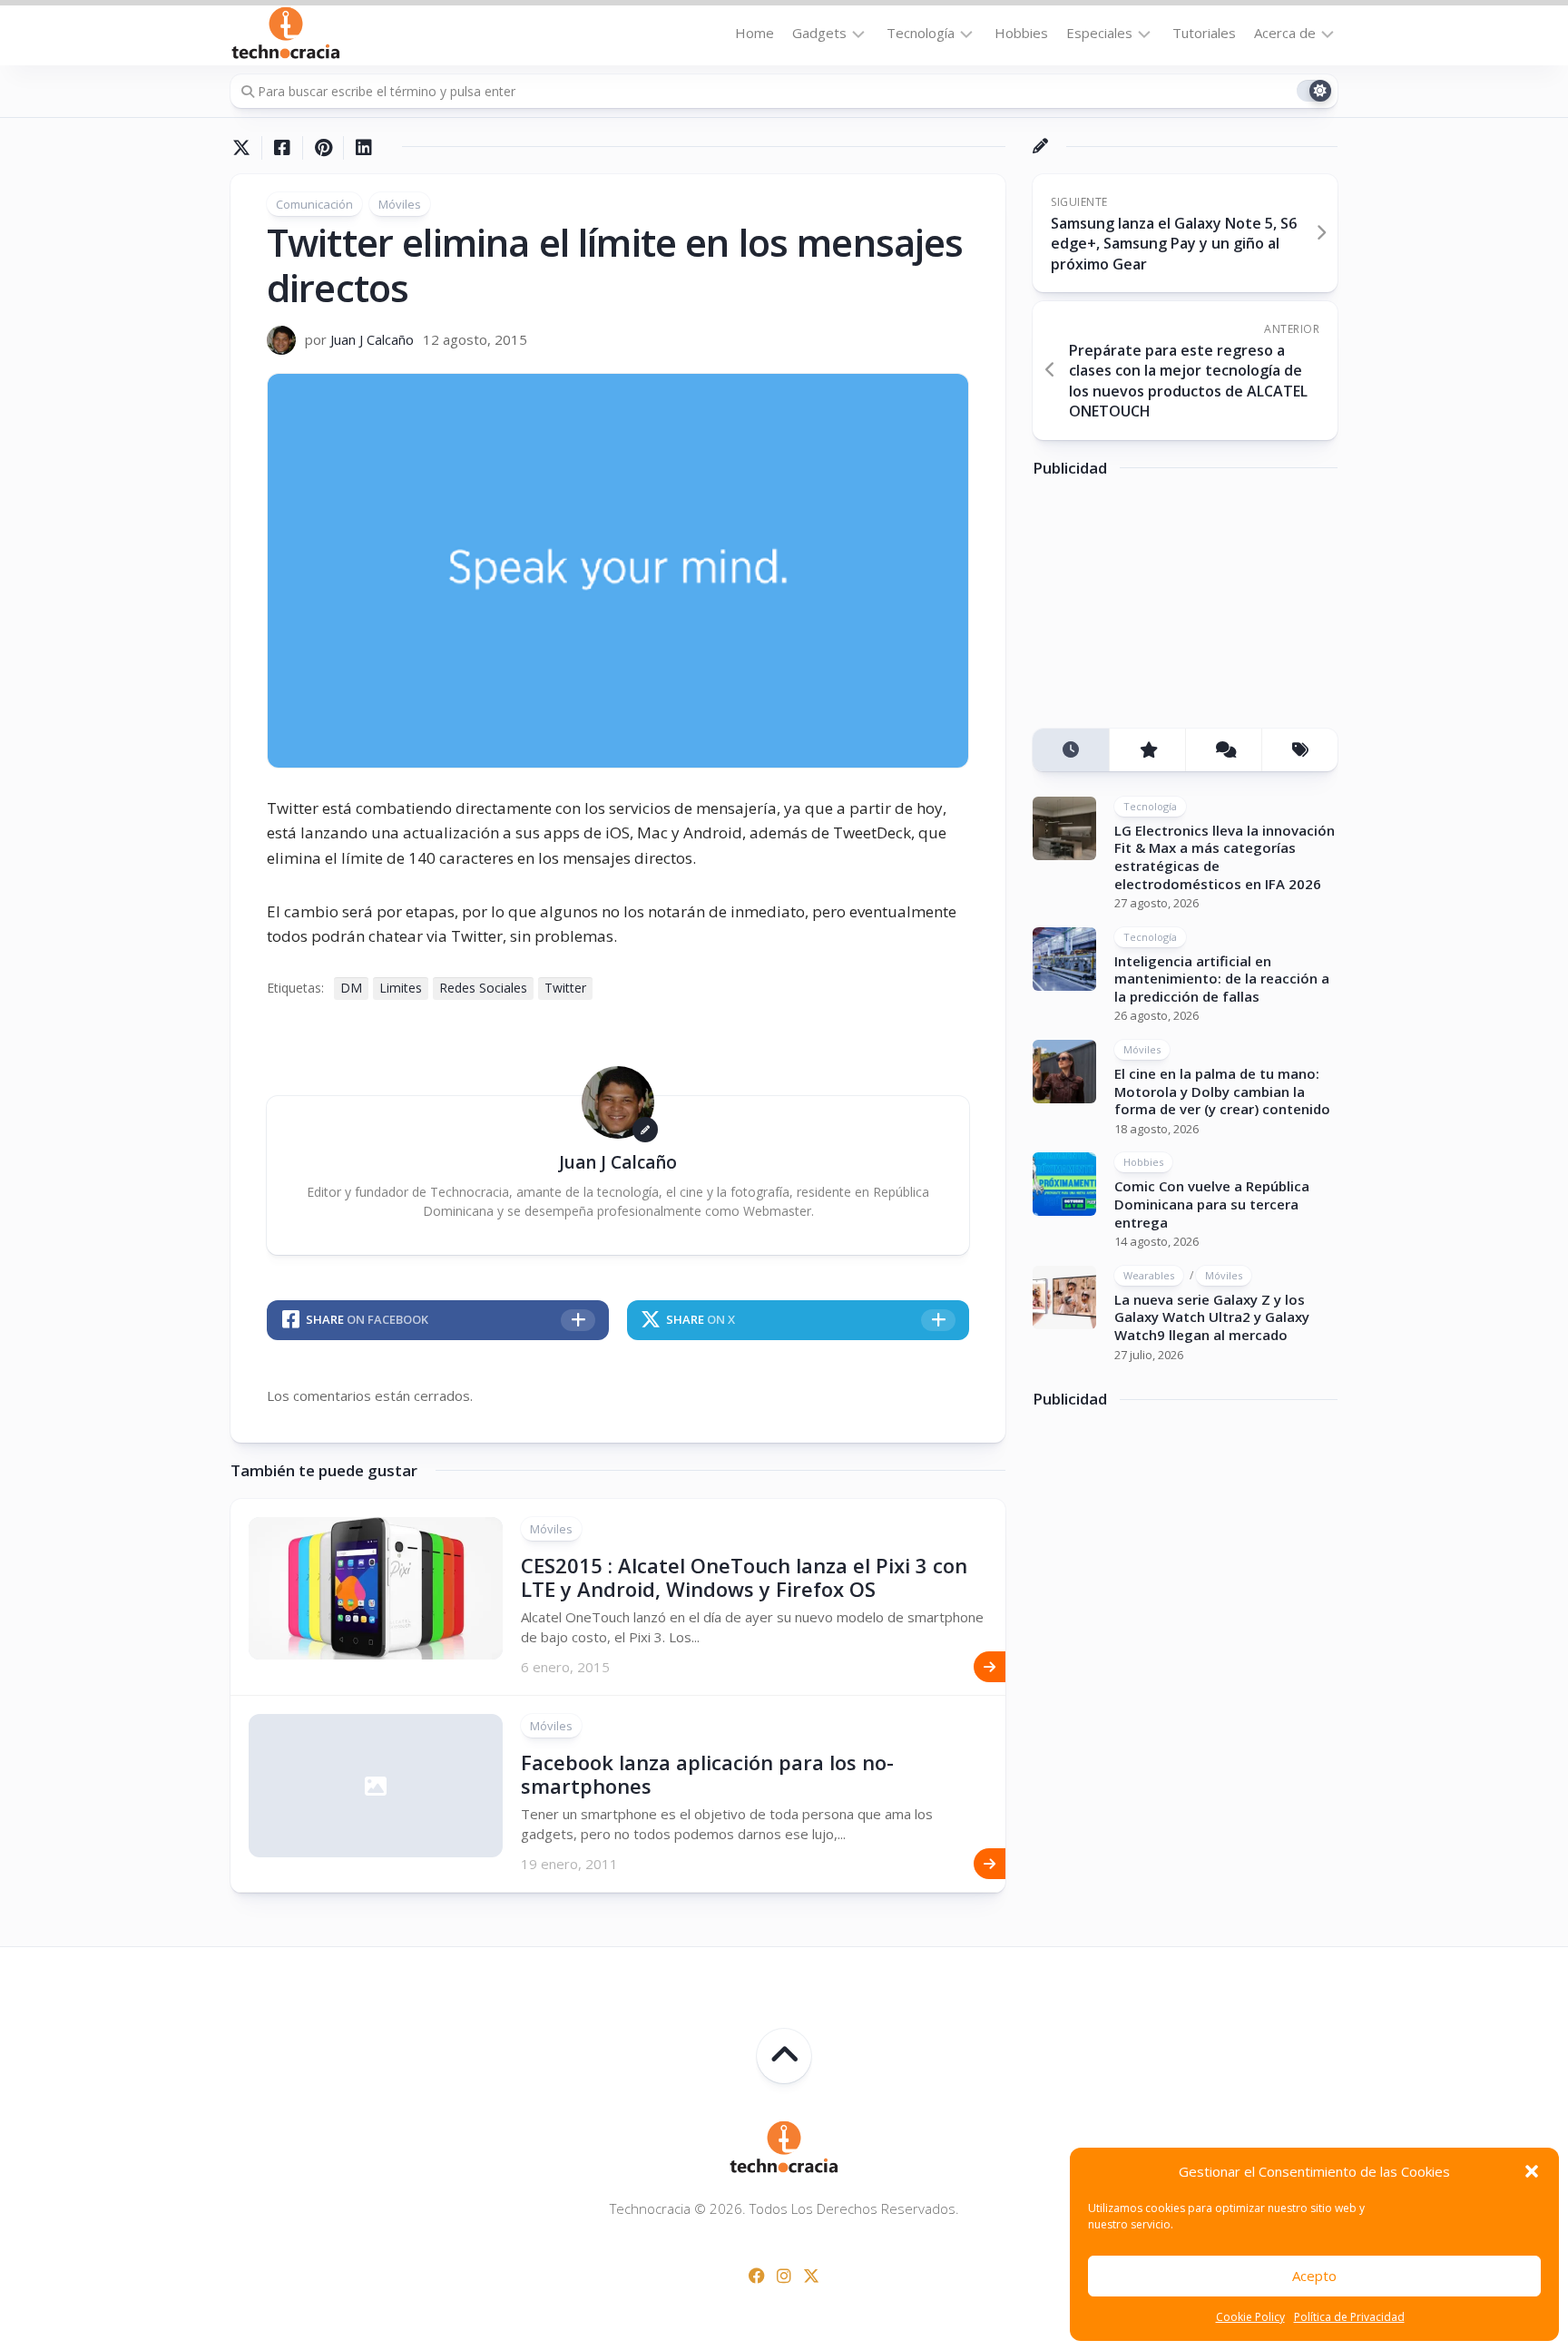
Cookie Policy (1250, 2317)
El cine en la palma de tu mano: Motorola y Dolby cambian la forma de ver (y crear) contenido (1222, 1091)
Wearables (1149, 1275)
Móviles (400, 204)
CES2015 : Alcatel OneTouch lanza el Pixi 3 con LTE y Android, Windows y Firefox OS (744, 1577)
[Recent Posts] (1071, 750)
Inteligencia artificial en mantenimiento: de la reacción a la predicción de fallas (1222, 979)
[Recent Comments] (1223, 750)
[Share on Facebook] (282, 148)
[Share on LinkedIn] (363, 148)
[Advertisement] (1169, 610)
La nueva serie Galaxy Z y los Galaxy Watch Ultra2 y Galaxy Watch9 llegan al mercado (1212, 1317)
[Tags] (1299, 750)
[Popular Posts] (1147, 750)
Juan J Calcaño (372, 339)
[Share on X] (246, 148)
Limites (401, 988)
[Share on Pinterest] (323, 148)
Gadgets (819, 33)
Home (755, 33)
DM (351, 988)
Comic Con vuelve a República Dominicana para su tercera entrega (1212, 1204)
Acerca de (1285, 33)
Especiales (1099, 33)
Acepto (1314, 2276)
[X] (811, 2276)
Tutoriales (1204, 33)
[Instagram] (784, 2276)
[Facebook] (757, 2276)
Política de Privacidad (1349, 2317)
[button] (1532, 2171)
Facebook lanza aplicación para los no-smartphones (707, 1774)
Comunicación (314, 204)
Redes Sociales (483, 988)
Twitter (565, 988)
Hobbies (1021, 33)
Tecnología (921, 33)
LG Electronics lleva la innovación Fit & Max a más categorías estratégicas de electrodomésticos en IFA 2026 (1225, 857)
